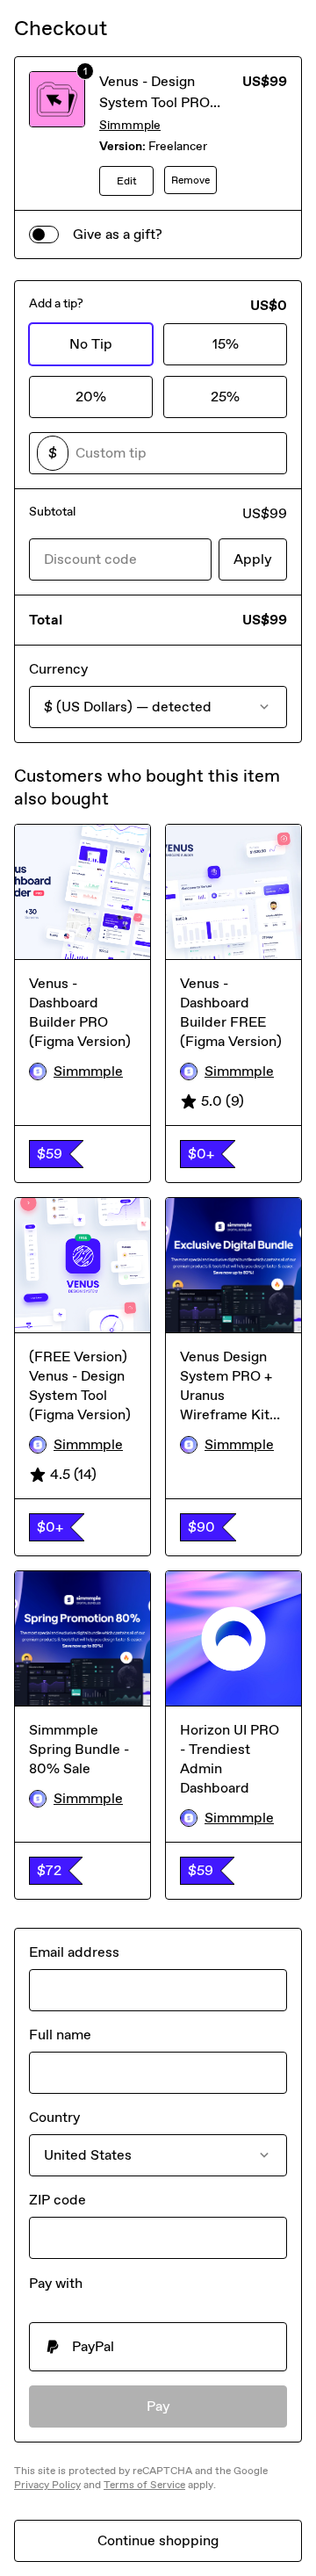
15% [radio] (226, 344)
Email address (74, 1952)
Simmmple (130, 125)
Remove (190, 180)
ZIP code (57, 2200)
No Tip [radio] (91, 344)
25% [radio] (225, 397)
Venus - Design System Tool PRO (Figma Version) (154, 102)
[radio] (158, 2347)
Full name (60, 2035)
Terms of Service (144, 2485)
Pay (158, 2406)
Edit (127, 181)
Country (54, 2117)
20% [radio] (91, 397)
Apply (253, 559)
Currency (58, 669)
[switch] (44, 235)
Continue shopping (158, 2540)
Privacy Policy (47, 2485)
